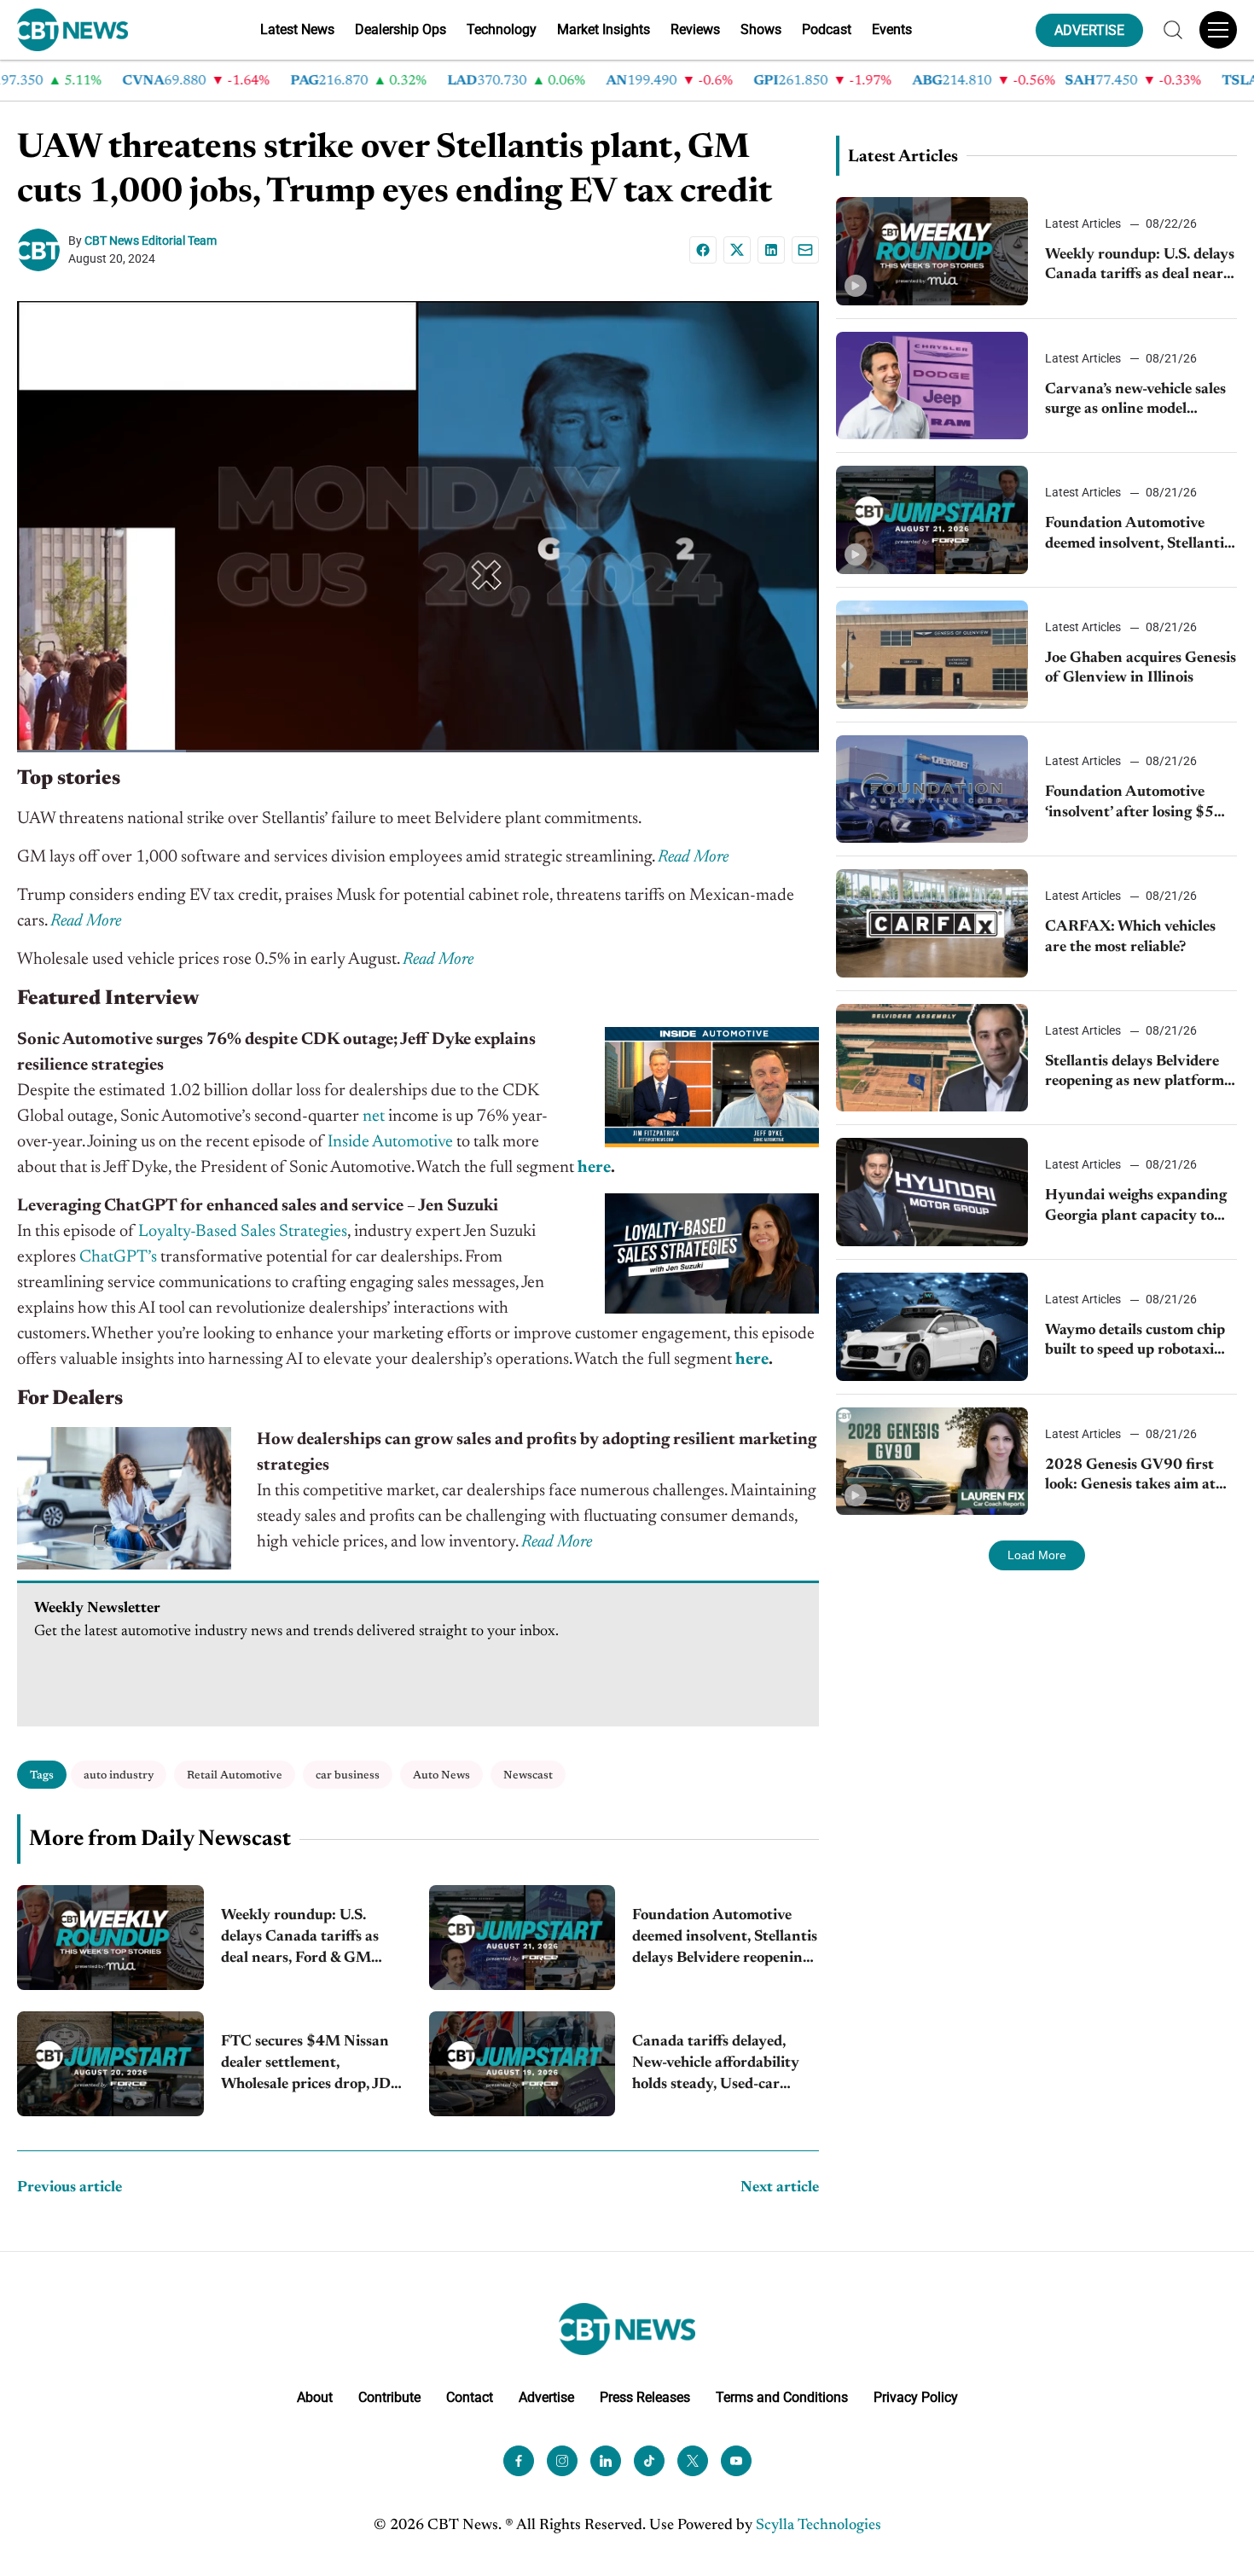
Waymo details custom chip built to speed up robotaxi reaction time (1135, 1342)
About (315, 2397)
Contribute (389, 2397)
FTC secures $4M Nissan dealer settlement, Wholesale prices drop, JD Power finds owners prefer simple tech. (309, 2065)
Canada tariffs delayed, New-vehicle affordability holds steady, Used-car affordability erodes (716, 2065)
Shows (761, 29)
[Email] (805, 250)
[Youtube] (736, 2461)
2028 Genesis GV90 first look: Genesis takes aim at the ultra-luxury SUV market (1130, 1477)
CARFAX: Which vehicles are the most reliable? (1130, 937)
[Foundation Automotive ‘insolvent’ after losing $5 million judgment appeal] (932, 789)
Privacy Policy (916, 2397)
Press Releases (645, 2397)
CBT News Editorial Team (151, 241)
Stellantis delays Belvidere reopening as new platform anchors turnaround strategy (1135, 1073)
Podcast (827, 29)
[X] (737, 250)
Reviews (695, 29)
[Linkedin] (771, 250)
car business (348, 1775)
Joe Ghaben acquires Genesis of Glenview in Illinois (1141, 668)
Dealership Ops (401, 29)
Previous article (70, 2188)
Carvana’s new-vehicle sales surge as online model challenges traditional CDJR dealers (1139, 401)
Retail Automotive (235, 1775)
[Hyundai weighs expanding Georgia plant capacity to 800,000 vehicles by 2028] (932, 1192)
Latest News (297, 29)
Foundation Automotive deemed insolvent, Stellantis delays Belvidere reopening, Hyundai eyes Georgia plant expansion (725, 1939)
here (594, 1168)
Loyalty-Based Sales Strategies (243, 1232)
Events (892, 29)
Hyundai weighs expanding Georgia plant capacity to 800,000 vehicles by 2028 (1136, 1207)
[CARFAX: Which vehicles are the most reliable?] (932, 923)
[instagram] (562, 2461)
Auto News (441, 1775)
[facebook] (519, 2461)
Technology (502, 29)
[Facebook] (703, 250)
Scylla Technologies (819, 2526)
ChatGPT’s (118, 1257)
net (374, 1117)
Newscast (528, 1775)
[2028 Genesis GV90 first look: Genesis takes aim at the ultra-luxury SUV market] (932, 1462)
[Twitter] (693, 2461)
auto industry (119, 1775)
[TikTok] (649, 2461)
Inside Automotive (390, 1142)
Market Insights (604, 29)
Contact (470, 2397)
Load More (1037, 1555)
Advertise (546, 2397)
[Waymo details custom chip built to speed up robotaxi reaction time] (932, 1327)
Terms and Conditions (782, 2397)
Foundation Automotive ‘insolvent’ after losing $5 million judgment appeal (1129, 804)
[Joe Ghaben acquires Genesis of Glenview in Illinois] (932, 655)
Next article (780, 2188)
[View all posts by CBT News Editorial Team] (43, 250)
